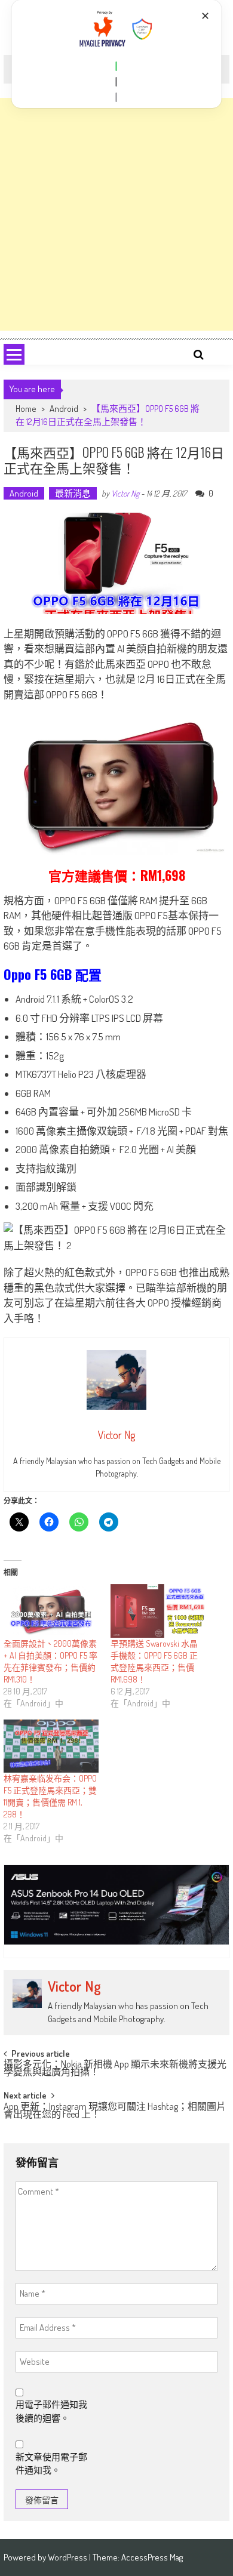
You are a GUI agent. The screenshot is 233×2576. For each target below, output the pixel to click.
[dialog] (117, 54)
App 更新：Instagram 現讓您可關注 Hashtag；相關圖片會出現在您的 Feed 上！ (115, 2111)
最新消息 (73, 493)
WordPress (68, 2557)
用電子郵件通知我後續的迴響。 (51, 2411)
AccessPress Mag (152, 2557)
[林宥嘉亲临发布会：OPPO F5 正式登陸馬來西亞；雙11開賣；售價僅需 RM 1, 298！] (51, 1746)
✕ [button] (205, 16)
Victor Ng (125, 493)
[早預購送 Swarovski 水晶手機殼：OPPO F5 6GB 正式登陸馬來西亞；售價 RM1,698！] (158, 1611)
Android (64, 409)
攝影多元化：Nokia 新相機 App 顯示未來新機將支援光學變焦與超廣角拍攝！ (115, 2069)
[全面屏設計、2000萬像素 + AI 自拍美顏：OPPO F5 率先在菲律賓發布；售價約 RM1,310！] (51, 1611)
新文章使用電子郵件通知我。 (51, 2464)
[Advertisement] (116, 214)
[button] (116, 66)
